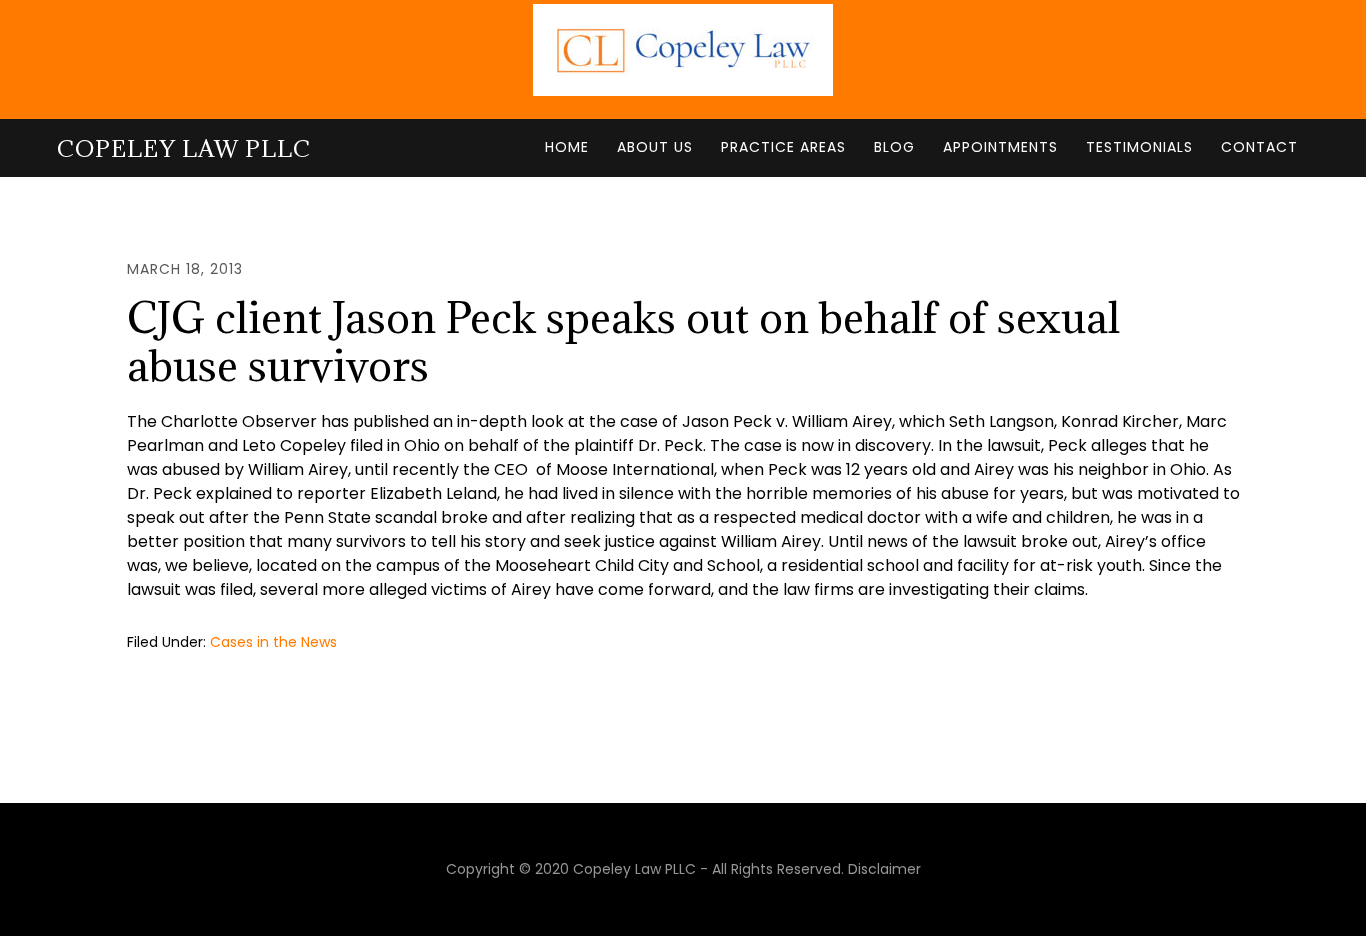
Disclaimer (884, 869)
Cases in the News (273, 642)
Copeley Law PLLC (184, 148)
